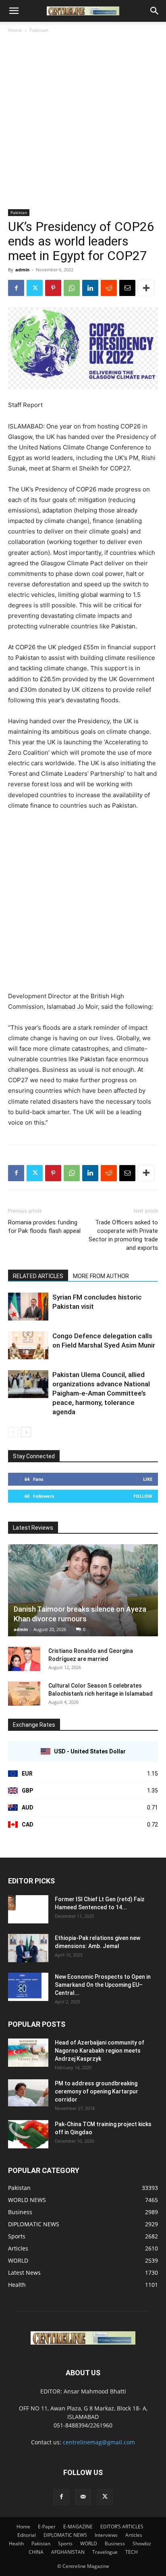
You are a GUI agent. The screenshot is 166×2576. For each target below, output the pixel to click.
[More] (146, 288)
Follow (143, 1496)
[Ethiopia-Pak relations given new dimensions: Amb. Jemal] (28, 1948)
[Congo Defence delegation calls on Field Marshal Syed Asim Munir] (28, 1345)
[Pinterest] (53, 288)
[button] (14, 11)
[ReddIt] (109, 288)
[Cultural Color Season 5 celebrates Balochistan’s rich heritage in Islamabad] (24, 1694)
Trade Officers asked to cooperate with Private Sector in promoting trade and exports (123, 1235)
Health (16, 2543)
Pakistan (39, 30)
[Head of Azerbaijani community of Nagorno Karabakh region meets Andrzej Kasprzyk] (28, 2053)
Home (15, 30)
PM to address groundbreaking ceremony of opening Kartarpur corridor (96, 2091)
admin (22, 270)
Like (148, 1479)
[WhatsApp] (72, 288)
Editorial (27, 2535)
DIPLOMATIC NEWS (65, 2535)
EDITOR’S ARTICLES (122, 2527)
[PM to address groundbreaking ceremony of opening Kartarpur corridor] (28, 2093)
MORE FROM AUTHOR (101, 1276)
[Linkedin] (90, 288)
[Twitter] (35, 288)
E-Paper (47, 2527)
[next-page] (26, 1432)
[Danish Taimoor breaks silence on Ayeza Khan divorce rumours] (83, 1590)
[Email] (127, 288)
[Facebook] (16, 288)
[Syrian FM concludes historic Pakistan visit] (28, 1307)
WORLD (89, 2543)
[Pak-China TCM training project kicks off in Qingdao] (28, 2134)
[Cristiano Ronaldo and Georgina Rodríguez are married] (24, 1659)
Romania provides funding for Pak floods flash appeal (44, 1227)
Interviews (106, 2535)
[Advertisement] (83, 122)
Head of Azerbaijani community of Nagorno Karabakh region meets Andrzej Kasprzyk (100, 2051)
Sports (65, 2543)
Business (115, 2543)
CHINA (36, 2552)
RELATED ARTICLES (38, 1276)
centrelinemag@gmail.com (99, 2442)
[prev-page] (13, 1432)
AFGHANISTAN (68, 2552)
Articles (134, 2535)
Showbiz (142, 2543)
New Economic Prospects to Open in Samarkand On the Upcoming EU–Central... (103, 1985)
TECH (132, 2552)
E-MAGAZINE (78, 2527)
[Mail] (83, 2497)
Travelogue (105, 2552)
